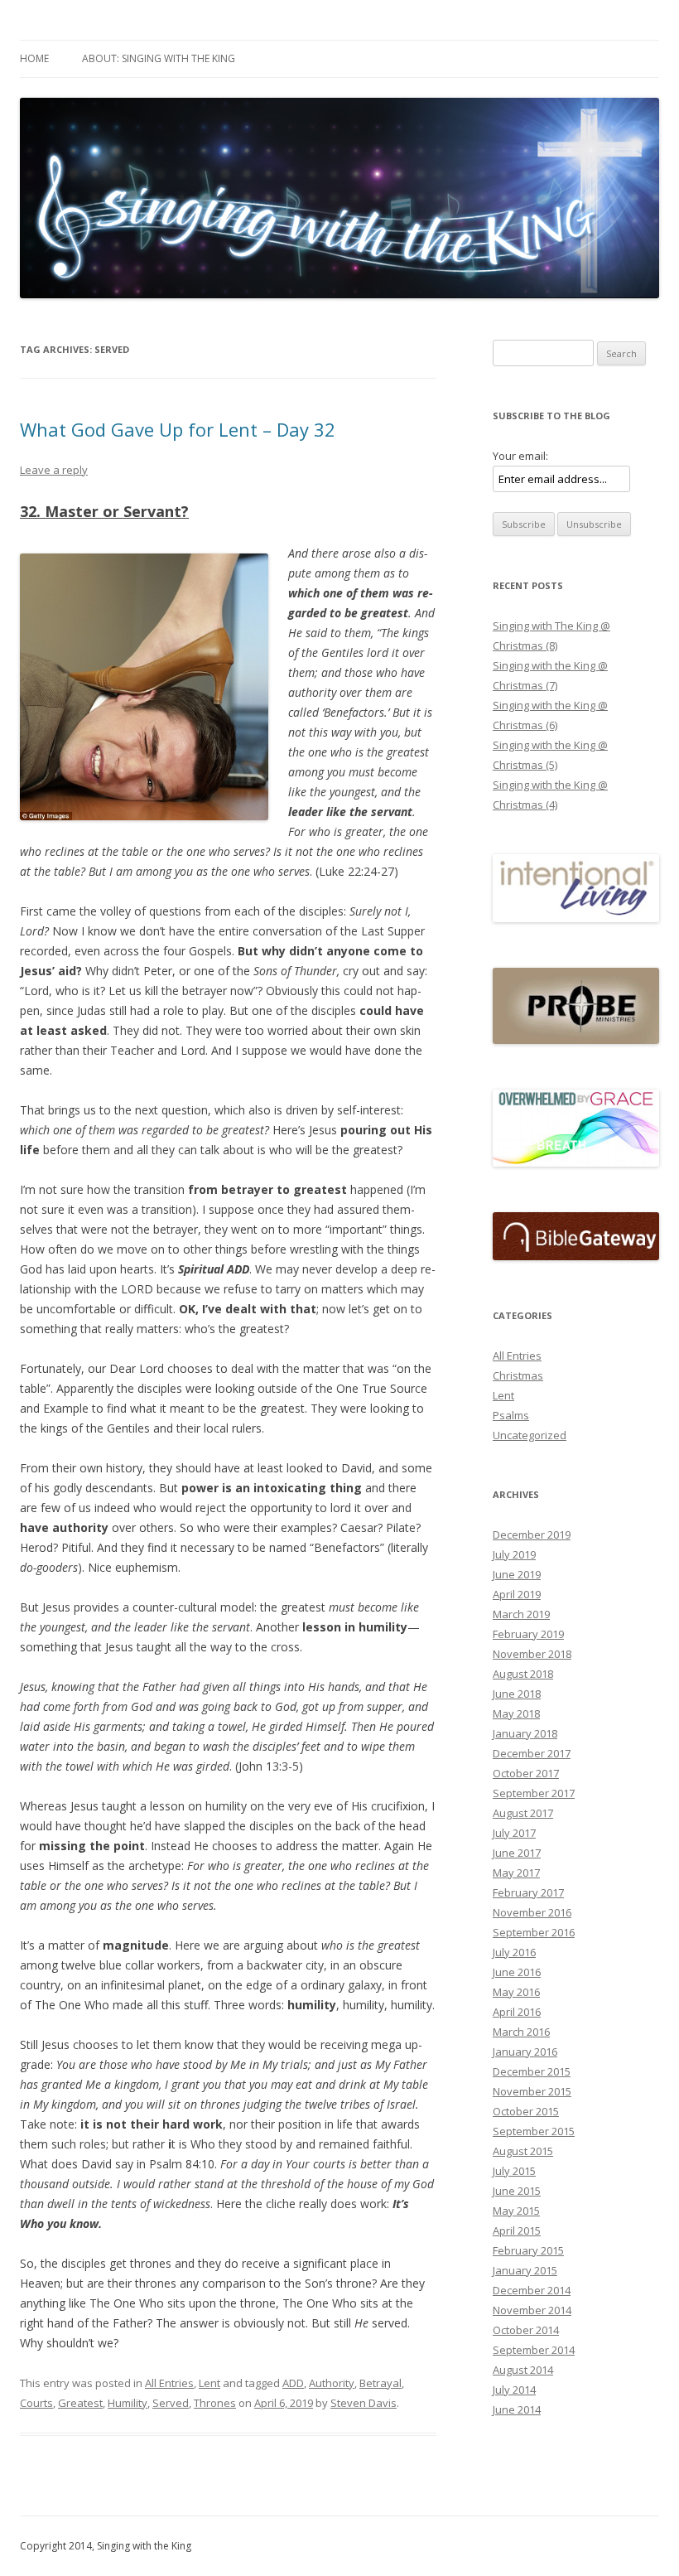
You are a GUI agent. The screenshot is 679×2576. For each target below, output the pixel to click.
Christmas (518, 1375)
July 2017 (514, 1833)
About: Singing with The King (159, 58)
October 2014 (526, 2330)
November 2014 (532, 2310)
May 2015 (516, 2211)
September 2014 (534, 2350)
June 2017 (517, 1853)
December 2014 (532, 2290)
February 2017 (528, 1892)
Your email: (520, 456)
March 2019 (521, 1614)
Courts (36, 2403)
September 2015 (534, 2131)
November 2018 (532, 1654)
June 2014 (517, 2409)
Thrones (215, 2403)
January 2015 (525, 2270)
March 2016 (521, 2032)
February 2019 (528, 1634)
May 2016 (516, 1992)
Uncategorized (530, 1435)
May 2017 (516, 1873)
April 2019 (517, 1594)
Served (171, 2403)
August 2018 (523, 1674)
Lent (209, 2383)
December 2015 (532, 2071)
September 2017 (534, 1793)
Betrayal (380, 2383)
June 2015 (517, 2191)
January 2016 (525, 2052)
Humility (128, 2403)
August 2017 (523, 1813)
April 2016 (517, 2012)
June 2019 (517, 1574)
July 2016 (514, 1952)
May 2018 (516, 1713)
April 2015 (517, 2230)
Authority (332, 2383)
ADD (293, 2383)
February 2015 (528, 2250)
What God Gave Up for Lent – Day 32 (178, 429)
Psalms (511, 1415)
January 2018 (525, 1733)
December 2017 (532, 1753)
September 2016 (534, 1932)
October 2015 (526, 2111)
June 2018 (517, 1694)
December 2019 (532, 1534)
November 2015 (532, 2091)
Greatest (80, 2403)
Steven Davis (364, 2403)
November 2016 (532, 1912)
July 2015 (514, 2171)
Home (34, 58)
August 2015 (523, 2151)
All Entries (169, 2383)
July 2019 (514, 1554)
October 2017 (526, 1773)
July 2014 (514, 2390)
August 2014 (523, 2370)
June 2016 (517, 1972)
